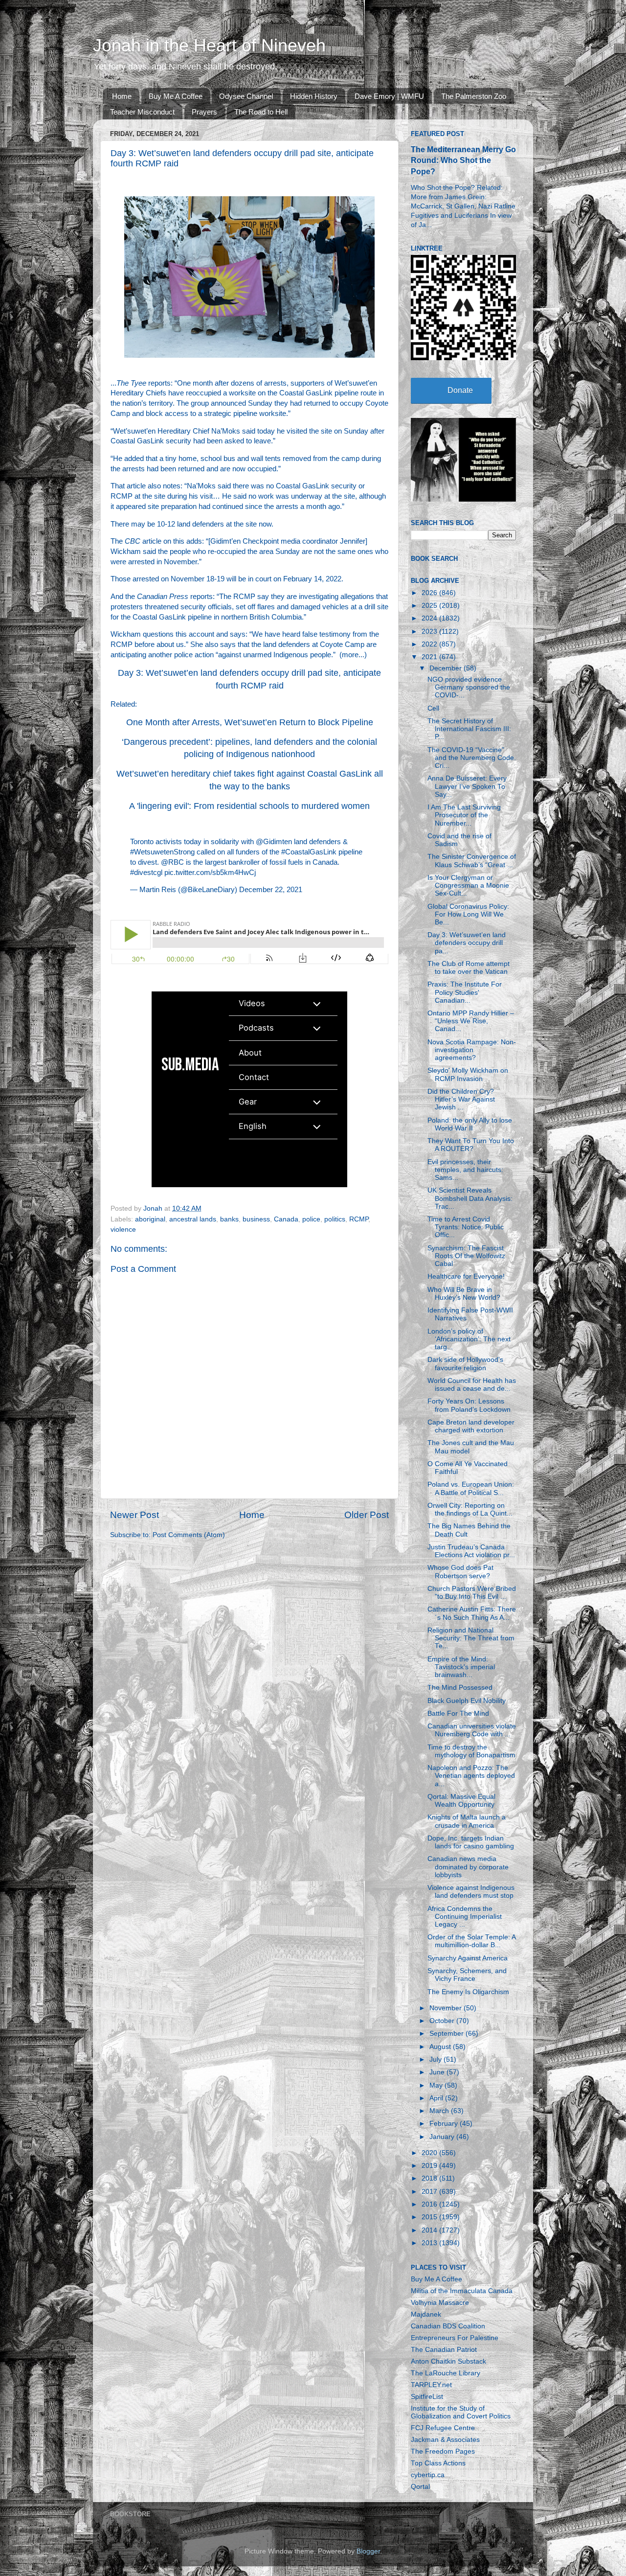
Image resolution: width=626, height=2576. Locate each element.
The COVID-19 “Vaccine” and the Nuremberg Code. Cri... (472, 758)
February (445, 2124)
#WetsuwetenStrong (162, 852)
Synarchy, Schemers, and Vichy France (467, 1975)
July (436, 2059)
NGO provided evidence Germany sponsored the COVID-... (469, 687)
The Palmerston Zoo (474, 96)
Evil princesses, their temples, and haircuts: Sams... (465, 1170)
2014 (430, 2230)
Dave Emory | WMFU (389, 96)
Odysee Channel (246, 96)
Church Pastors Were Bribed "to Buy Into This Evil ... (472, 1593)
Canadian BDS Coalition (448, 2326)
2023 (430, 632)
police (311, 1219)
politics (335, 1219)
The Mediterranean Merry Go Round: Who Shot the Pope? (463, 160)
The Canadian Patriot (444, 2350)
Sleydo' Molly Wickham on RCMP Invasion (468, 1074)
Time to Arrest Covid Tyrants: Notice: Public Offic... (466, 1227)
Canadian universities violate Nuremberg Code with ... (472, 1730)
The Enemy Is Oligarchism (468, 1992)
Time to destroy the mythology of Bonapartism (471, 1751)
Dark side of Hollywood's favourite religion (465, 1364)
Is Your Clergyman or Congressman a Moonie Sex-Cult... (468, 885)
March (440, 2111)
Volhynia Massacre (440, 2303)
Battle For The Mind (458, 1713)
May (437, 2085)
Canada (286, 1219)
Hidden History (314, 96)
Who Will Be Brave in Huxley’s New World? (464, 1294)
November (447, 2008)
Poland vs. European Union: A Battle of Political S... (471, 1488)
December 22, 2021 (271, 890)
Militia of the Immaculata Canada (462, 2291)
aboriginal (150, 1219)
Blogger (368, 2551)
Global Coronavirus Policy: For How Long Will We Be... (468, 914)
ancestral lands (193, 1219)
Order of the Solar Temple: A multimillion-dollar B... (471, 1941)
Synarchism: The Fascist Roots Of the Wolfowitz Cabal (466, 1256)
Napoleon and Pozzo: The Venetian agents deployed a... (471, 1776)
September (447, 2034)
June (438, 2072)
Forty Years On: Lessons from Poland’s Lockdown (469, 1405)
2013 (430, 2243)
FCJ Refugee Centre (443, 2428)
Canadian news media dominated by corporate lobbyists (468, 1867)
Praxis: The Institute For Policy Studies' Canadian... (465, 992)
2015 (430, 2217)
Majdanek (426, 2314)
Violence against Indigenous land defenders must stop (471, 1892)
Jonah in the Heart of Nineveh (209, 45)
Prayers (204, 112)
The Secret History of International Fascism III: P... (469, 729)
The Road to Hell (261, 112)
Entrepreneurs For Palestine (455, 2338)
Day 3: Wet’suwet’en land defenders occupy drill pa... (467, 943)
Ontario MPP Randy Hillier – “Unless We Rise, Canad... (471, 1021)
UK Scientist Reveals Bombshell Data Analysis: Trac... (470, 1198)
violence (123, 1230)
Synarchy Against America (468, 1958)
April (437, 2098)
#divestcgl (146, 873)
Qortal (420, 2487)
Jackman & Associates (445, 2440)
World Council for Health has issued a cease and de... (472, 1385)
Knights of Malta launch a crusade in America (467, 1821)
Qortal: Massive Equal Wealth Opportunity (461, 1801)
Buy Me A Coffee (176, 96)
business (256, 1219)
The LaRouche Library (446, 2373)
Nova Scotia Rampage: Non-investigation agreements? (472, 1050)
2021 (430, 657)
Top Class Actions (438, 2463)
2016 (430, 2204)
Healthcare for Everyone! (466, 1276)
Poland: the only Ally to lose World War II (470, 1124)
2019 (430, 2166)
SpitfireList (427, 2397)
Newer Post (134, 1515)
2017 (430, 2192)
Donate (460, 390)
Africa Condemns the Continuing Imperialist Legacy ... (465, 1917)
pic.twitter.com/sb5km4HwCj (210, 873)
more (350, 655)
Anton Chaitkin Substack (448, 2361)
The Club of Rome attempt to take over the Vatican (469, 968)
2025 (430, 606)
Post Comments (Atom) (189, 1535)
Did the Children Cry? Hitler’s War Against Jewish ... (461, 1099)
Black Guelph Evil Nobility (467, 1701)
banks (229, 1219)
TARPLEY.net (431, 2385)
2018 (430, 2178)
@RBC (172, 862)
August (441, 2047)
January (443, 2137)
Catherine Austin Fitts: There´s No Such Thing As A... (472, 1613)
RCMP (359, 1219)
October (443, 2021)
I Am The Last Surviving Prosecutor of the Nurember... (464, 815)
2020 (430, 2153)
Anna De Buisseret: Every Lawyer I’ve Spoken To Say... (467, 786)
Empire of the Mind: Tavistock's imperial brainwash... (461, 1667)
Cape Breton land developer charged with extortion (471, 1426)
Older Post (367, 1515)
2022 (430, 644)
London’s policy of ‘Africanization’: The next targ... (469, 1339)
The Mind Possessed (460, 1688)
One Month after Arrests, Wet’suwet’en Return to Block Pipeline (250, 722)
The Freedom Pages (443, 2451)
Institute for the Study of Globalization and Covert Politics (461, 2412)
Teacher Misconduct (142, 112)
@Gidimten (274, 842)
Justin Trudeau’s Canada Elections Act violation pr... (471, 1551)
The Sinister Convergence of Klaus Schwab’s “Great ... (472, 861)
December (447, 668)
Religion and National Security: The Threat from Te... (471, 1638)
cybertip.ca (428, 2475)
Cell (433, 708)
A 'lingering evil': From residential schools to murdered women (249, 806)
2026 (430, 593)
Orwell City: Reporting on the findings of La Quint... (470, 1509)
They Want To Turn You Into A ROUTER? (471, 1145)
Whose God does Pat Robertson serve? (460, 1572)
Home (122, 96)
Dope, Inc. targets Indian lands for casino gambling (471, 1842)
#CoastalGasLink (309, 852)
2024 (430, 618)
